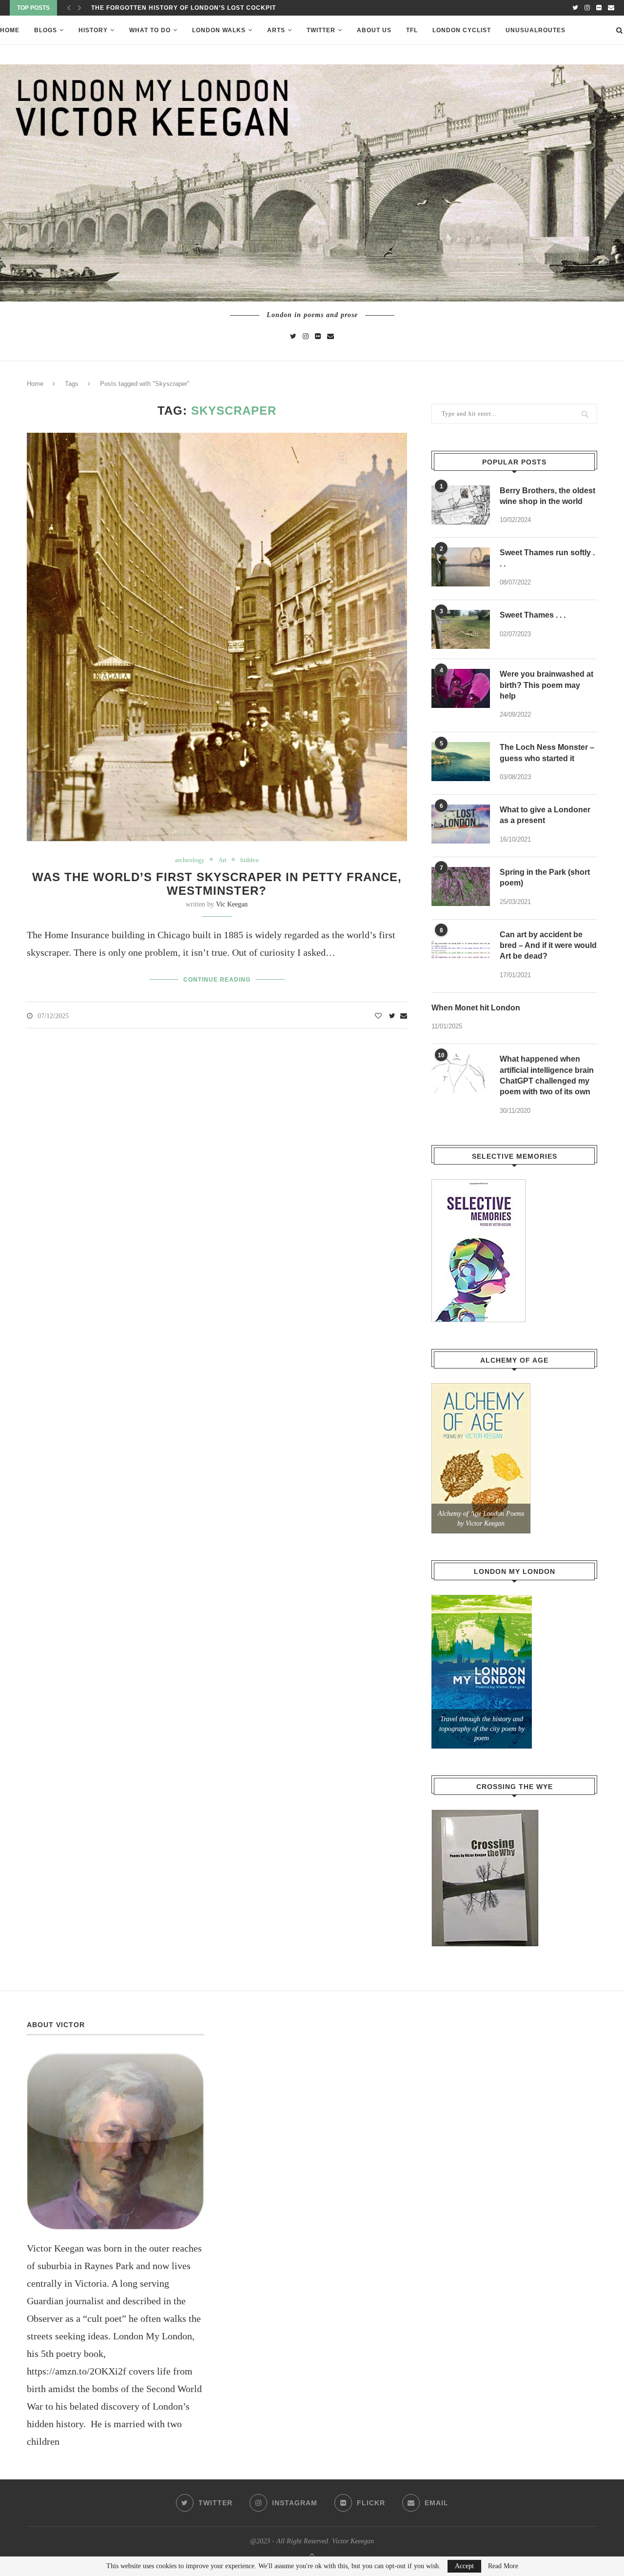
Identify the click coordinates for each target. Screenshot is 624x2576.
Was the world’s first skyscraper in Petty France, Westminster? (217, 884)
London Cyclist (462, 30)
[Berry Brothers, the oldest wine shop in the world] (461, 505)
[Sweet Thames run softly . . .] (461, 567)
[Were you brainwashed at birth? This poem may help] (461, 688)
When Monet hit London (476, 1008)
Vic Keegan (232, 904)
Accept (464, 2566)
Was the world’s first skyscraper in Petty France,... (192, 8)
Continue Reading (217, 980)
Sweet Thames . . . (533, 615)
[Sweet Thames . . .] (461, 629)
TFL (412, 30)
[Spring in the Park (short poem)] (461, 886)
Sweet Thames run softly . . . (547, 558)
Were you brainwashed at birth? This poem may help (546, 685)
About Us (374, 30)
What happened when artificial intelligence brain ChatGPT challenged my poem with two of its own (547, 1075)
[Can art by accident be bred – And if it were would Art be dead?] (461, 949)
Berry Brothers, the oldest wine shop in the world (547, 496)
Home (10, 30)
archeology (190, 860)
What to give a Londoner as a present (545, 815)
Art (223, 860)
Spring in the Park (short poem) (545, 877)
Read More (503, 2566)
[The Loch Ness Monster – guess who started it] (461, 762)
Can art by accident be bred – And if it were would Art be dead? (548, 946)
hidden (250, 860)
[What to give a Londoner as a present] (461, 824)
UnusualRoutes (536, 30)
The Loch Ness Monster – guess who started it (547, 753)
